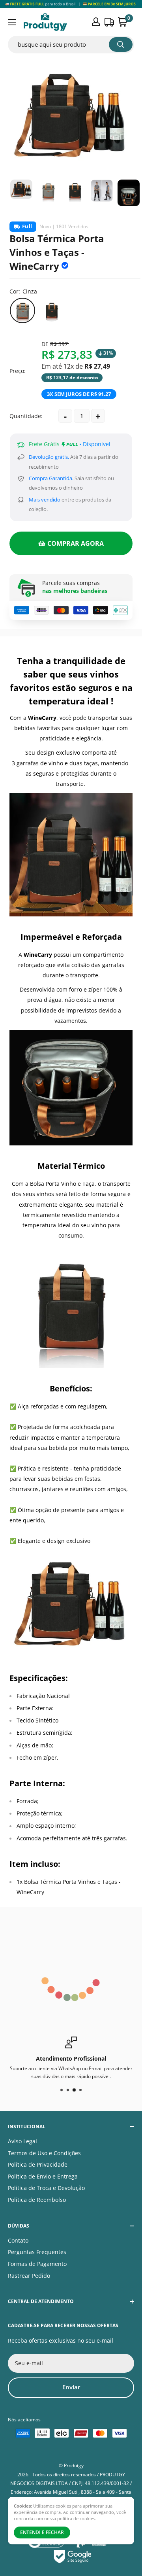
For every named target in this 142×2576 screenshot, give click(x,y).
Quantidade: (26, 416)
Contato (18, 2240)
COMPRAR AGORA (76, 543)
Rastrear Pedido (29, 2276)
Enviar (71, 2387)
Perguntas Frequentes (37, 2252)
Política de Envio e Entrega (43, 2176)
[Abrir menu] (12, 22)
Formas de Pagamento (37, 2264)
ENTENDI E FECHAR (42, 2532)
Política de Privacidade (38, 2164)
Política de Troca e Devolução (46, 2188)
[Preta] (52, 310)
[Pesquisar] (121, 44)
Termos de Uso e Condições (44, 2153)
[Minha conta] (96, 22)
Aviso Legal (22, 2141)
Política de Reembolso (37, 2200)
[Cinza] (22, 310)
